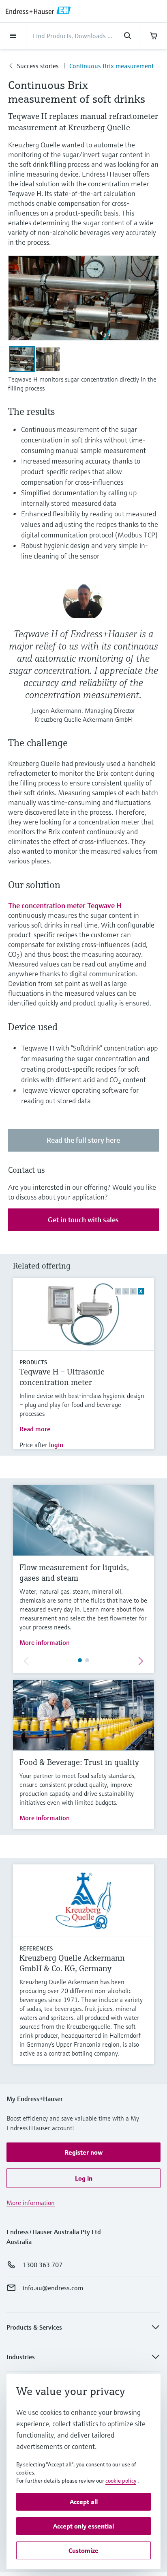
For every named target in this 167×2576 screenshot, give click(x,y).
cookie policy (121, 2481)
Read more (35, 1429)
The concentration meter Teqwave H (65, 905)
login (56, 1445)
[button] (83, 2152)
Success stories (38, 66)
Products (33, 1362)
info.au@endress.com (53, 2288)
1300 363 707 (43, 2265)
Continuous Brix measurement (111, 66)
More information (45, 1642)
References (36, 1948)
